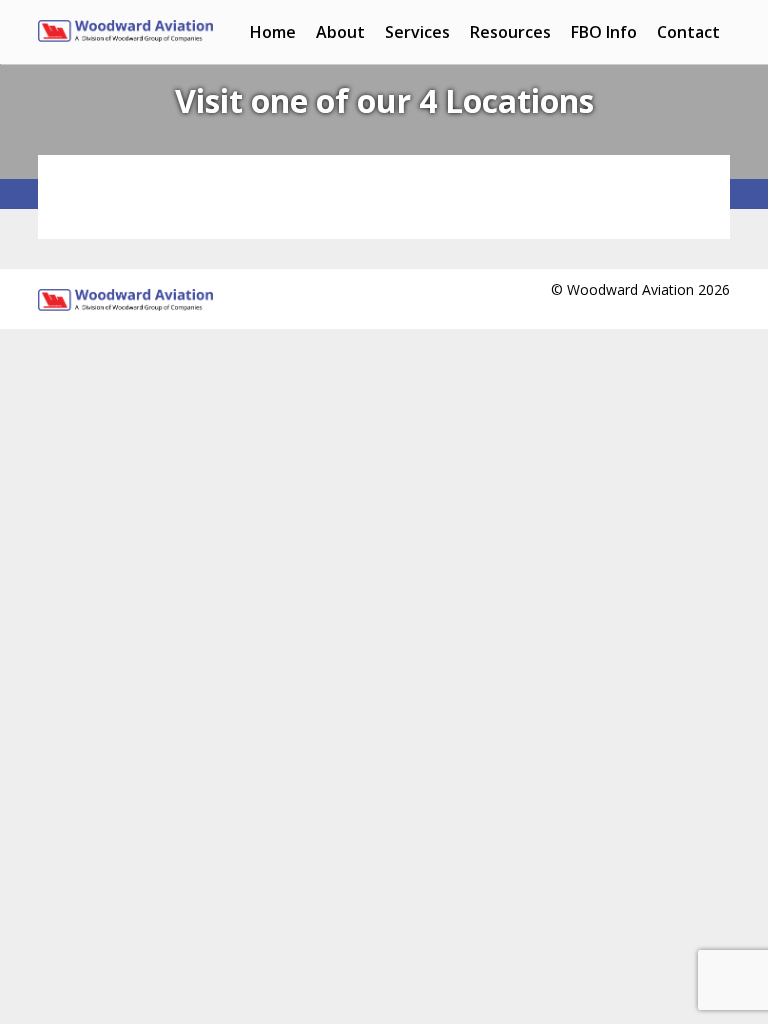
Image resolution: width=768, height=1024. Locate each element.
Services (417, 32)
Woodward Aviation (125, 40)
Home (273, 32)
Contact (688, 32)
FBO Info (604, 32)
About (340, 32)
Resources (510, 32)
